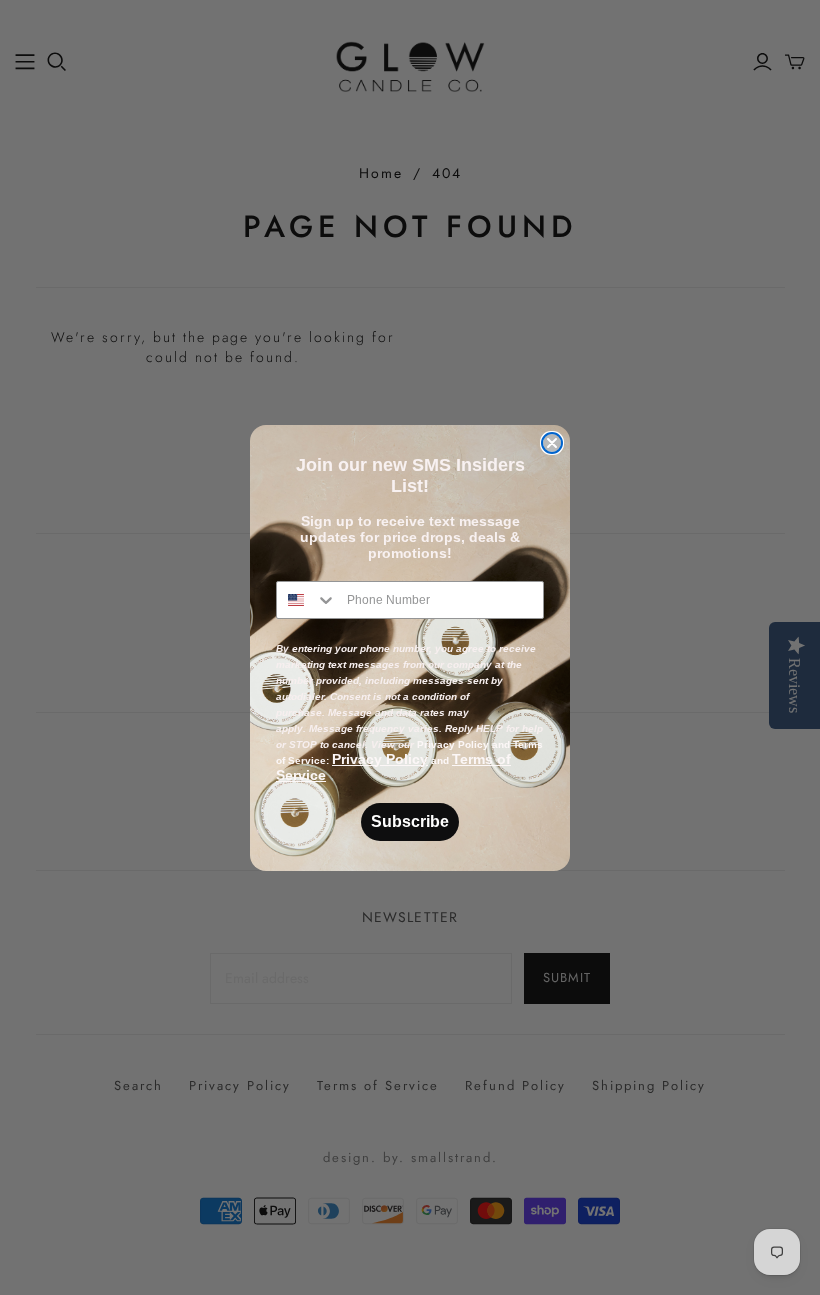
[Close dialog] (552, 443)
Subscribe (410, 821)
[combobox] (307, 600)
